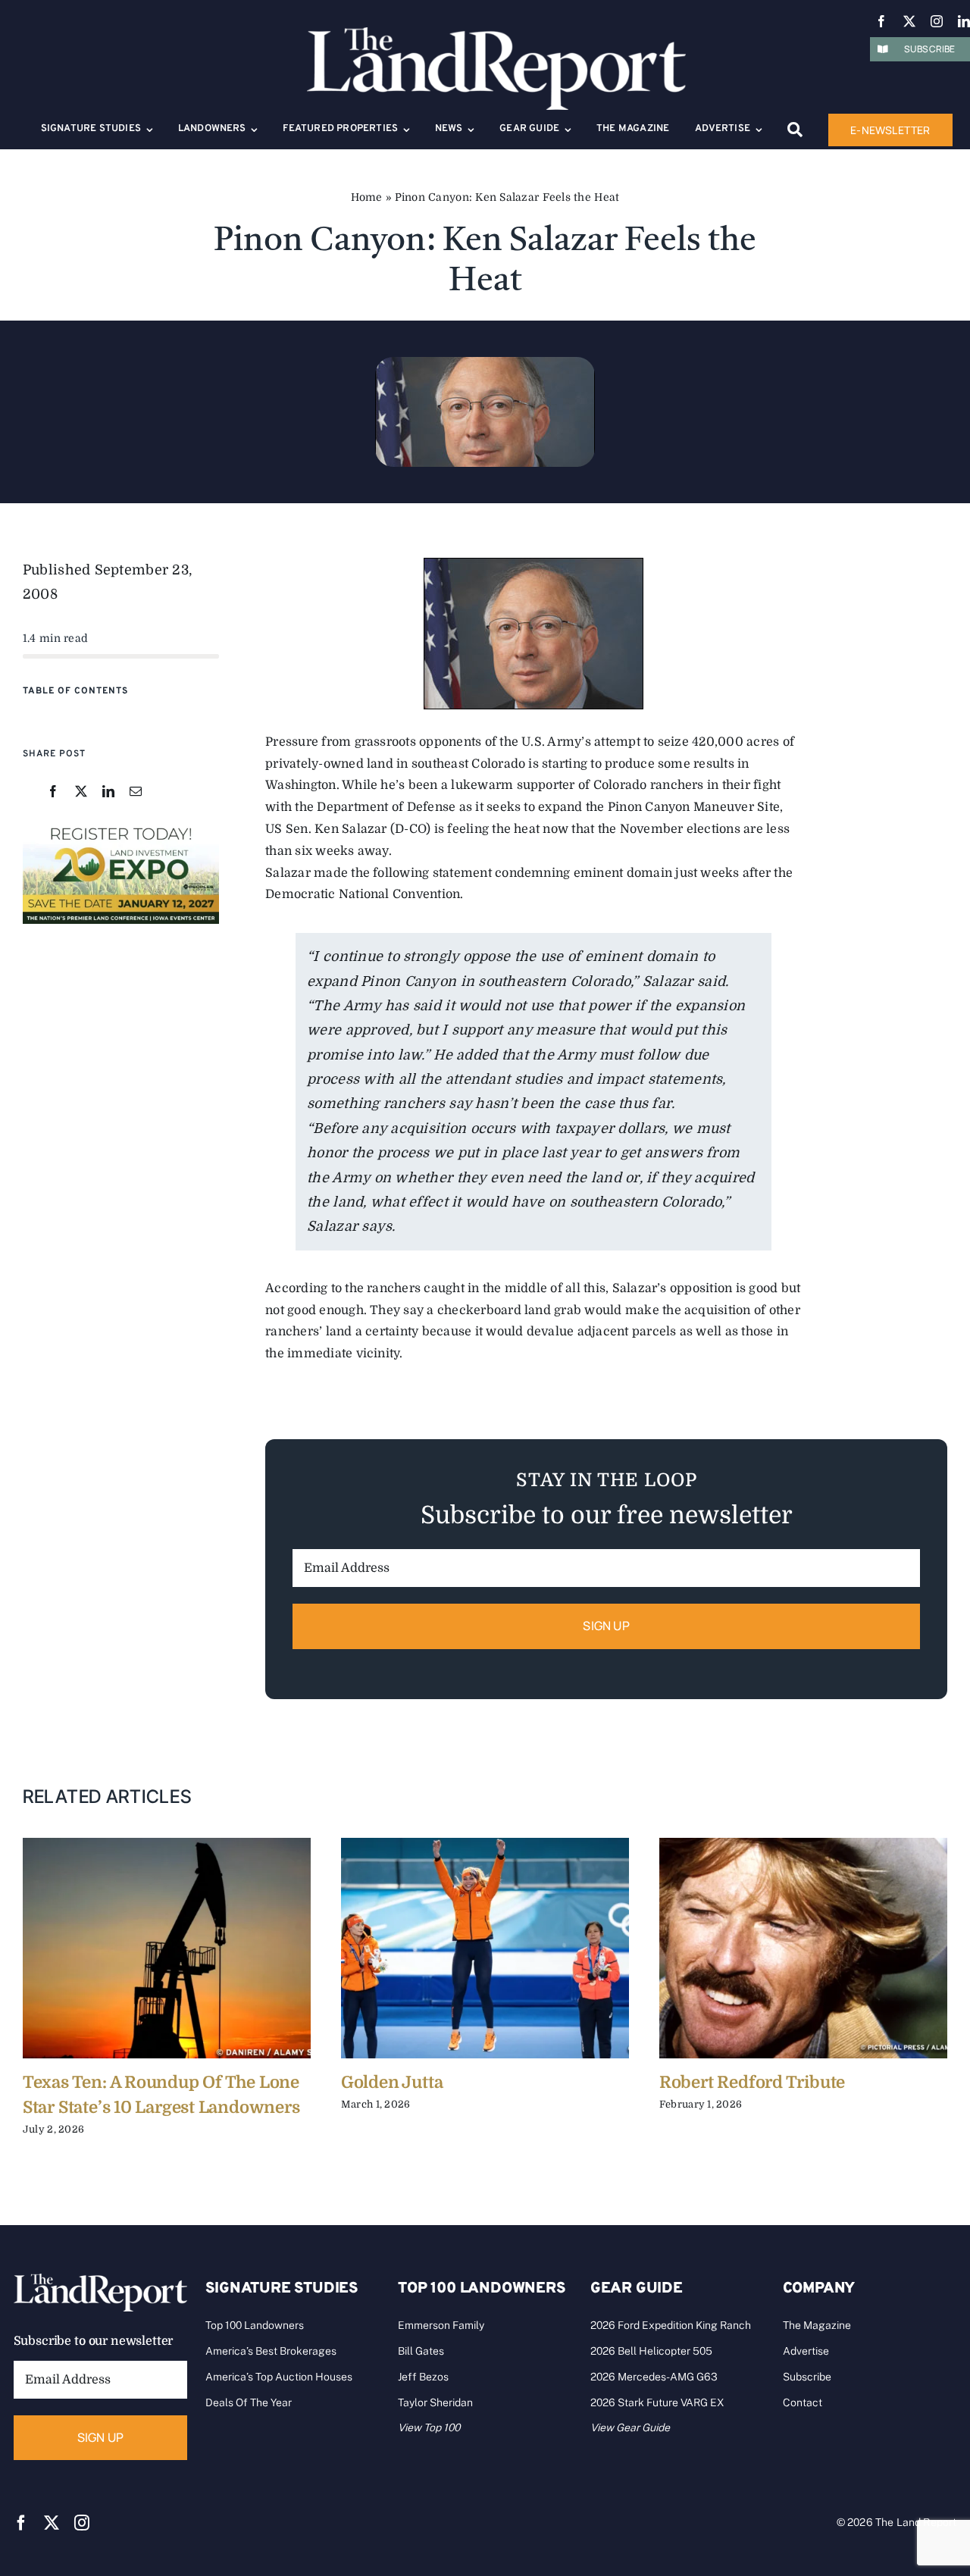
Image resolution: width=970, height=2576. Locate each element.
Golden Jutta (392, 2082)
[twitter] (909, 21)
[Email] (136, 792)
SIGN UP (606, 1626)
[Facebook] (53, 792)
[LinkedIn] (108, 792)
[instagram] (937, 21)
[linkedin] (964, 21)
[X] (81, 792)
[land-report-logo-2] (496, 34)
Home (367, 197)
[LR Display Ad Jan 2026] (121, 828)
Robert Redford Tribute (752, 2082)
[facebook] (881, 21)
